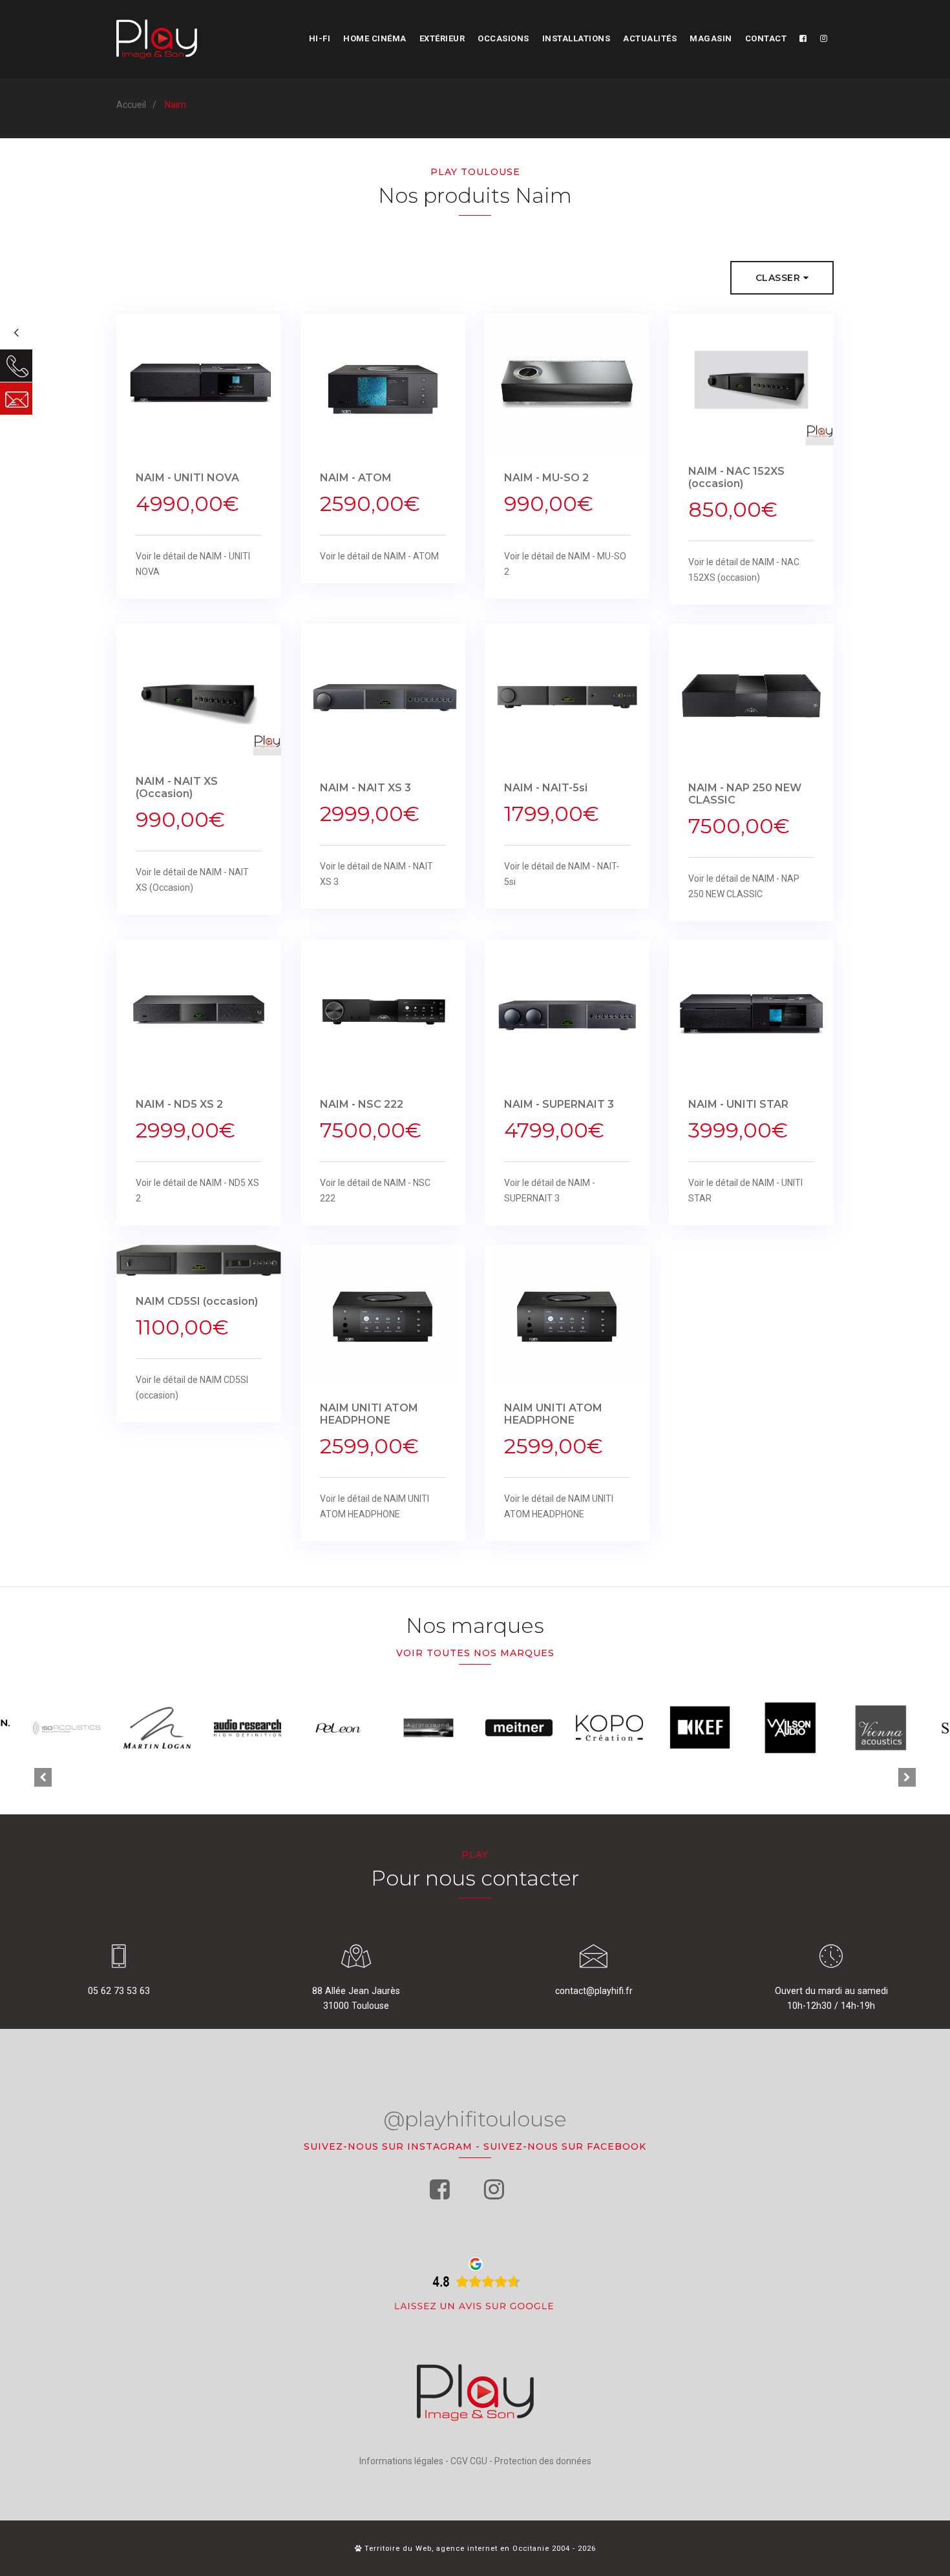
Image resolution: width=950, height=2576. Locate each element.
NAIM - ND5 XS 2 (179, 1104)
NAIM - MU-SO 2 (546, 478)
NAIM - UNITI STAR (738, 1104)
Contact (766, 38)
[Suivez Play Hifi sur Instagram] (824, 39)
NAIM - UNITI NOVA (187, 478)
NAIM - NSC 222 (362, 1104)
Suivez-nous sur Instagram (388, 2146)
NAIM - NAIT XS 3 (365, 788)
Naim (175, 105)
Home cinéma (375, 38)
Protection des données (543, 2461)
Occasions (503, 38)
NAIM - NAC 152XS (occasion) (736, 477)
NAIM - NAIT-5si (546, 788)
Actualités (650, 38)
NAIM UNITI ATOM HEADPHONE (369, 1414)
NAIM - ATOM (356, 478)
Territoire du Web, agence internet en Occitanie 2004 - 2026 (479, 2549)
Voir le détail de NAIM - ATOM (379, 556)
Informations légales (401, 2461)
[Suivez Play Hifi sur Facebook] (803, 39)
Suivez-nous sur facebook (565, 2146)
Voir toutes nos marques (475, 1653)
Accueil (131, 105)
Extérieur (442, 38)
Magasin (711, 38)
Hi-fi (320, 38)
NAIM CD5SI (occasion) (197, 1301)
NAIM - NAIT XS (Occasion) (177, 787)
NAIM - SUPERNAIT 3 (559, 1104)
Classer (779, 278)
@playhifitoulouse (475, 2119)
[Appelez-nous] (16, 366)
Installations (576, 38)
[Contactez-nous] (16, 399)
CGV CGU (469, 2461)
